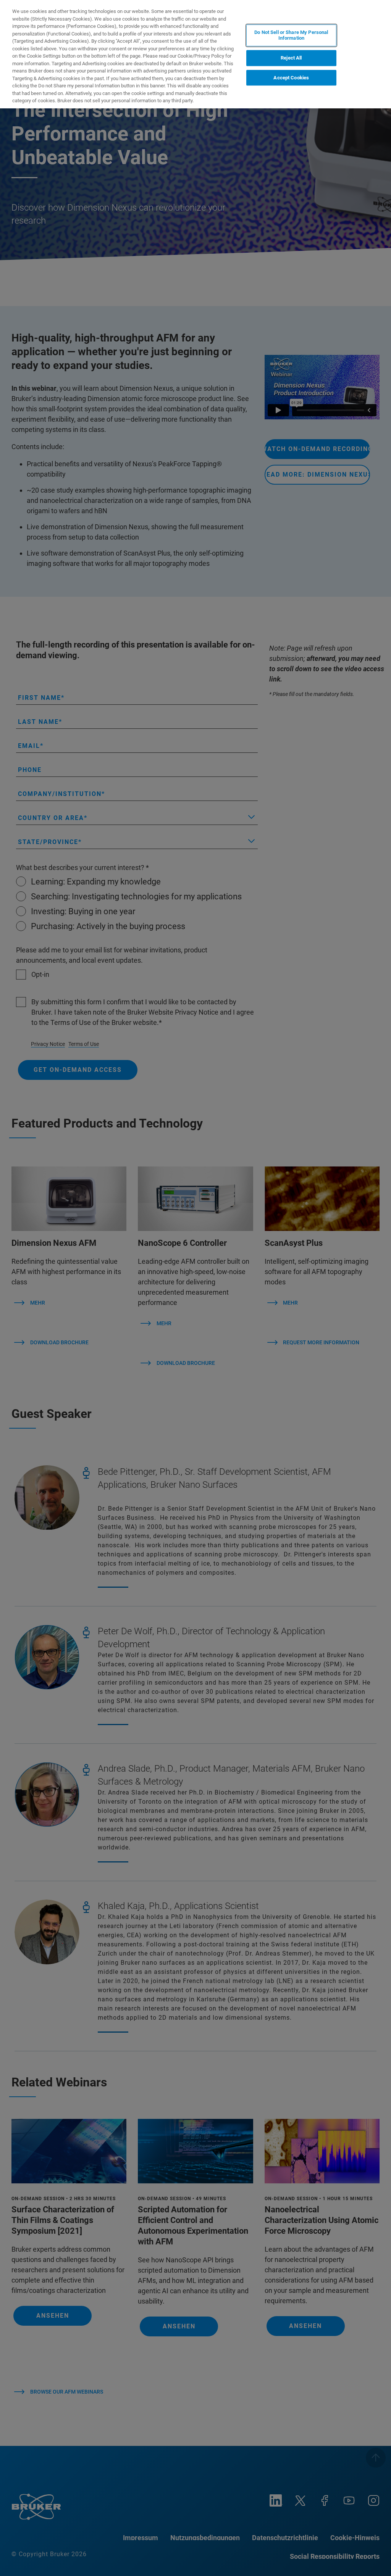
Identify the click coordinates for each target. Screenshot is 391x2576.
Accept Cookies (291, 78)
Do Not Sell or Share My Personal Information (291, 35)
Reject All (291, 58)
